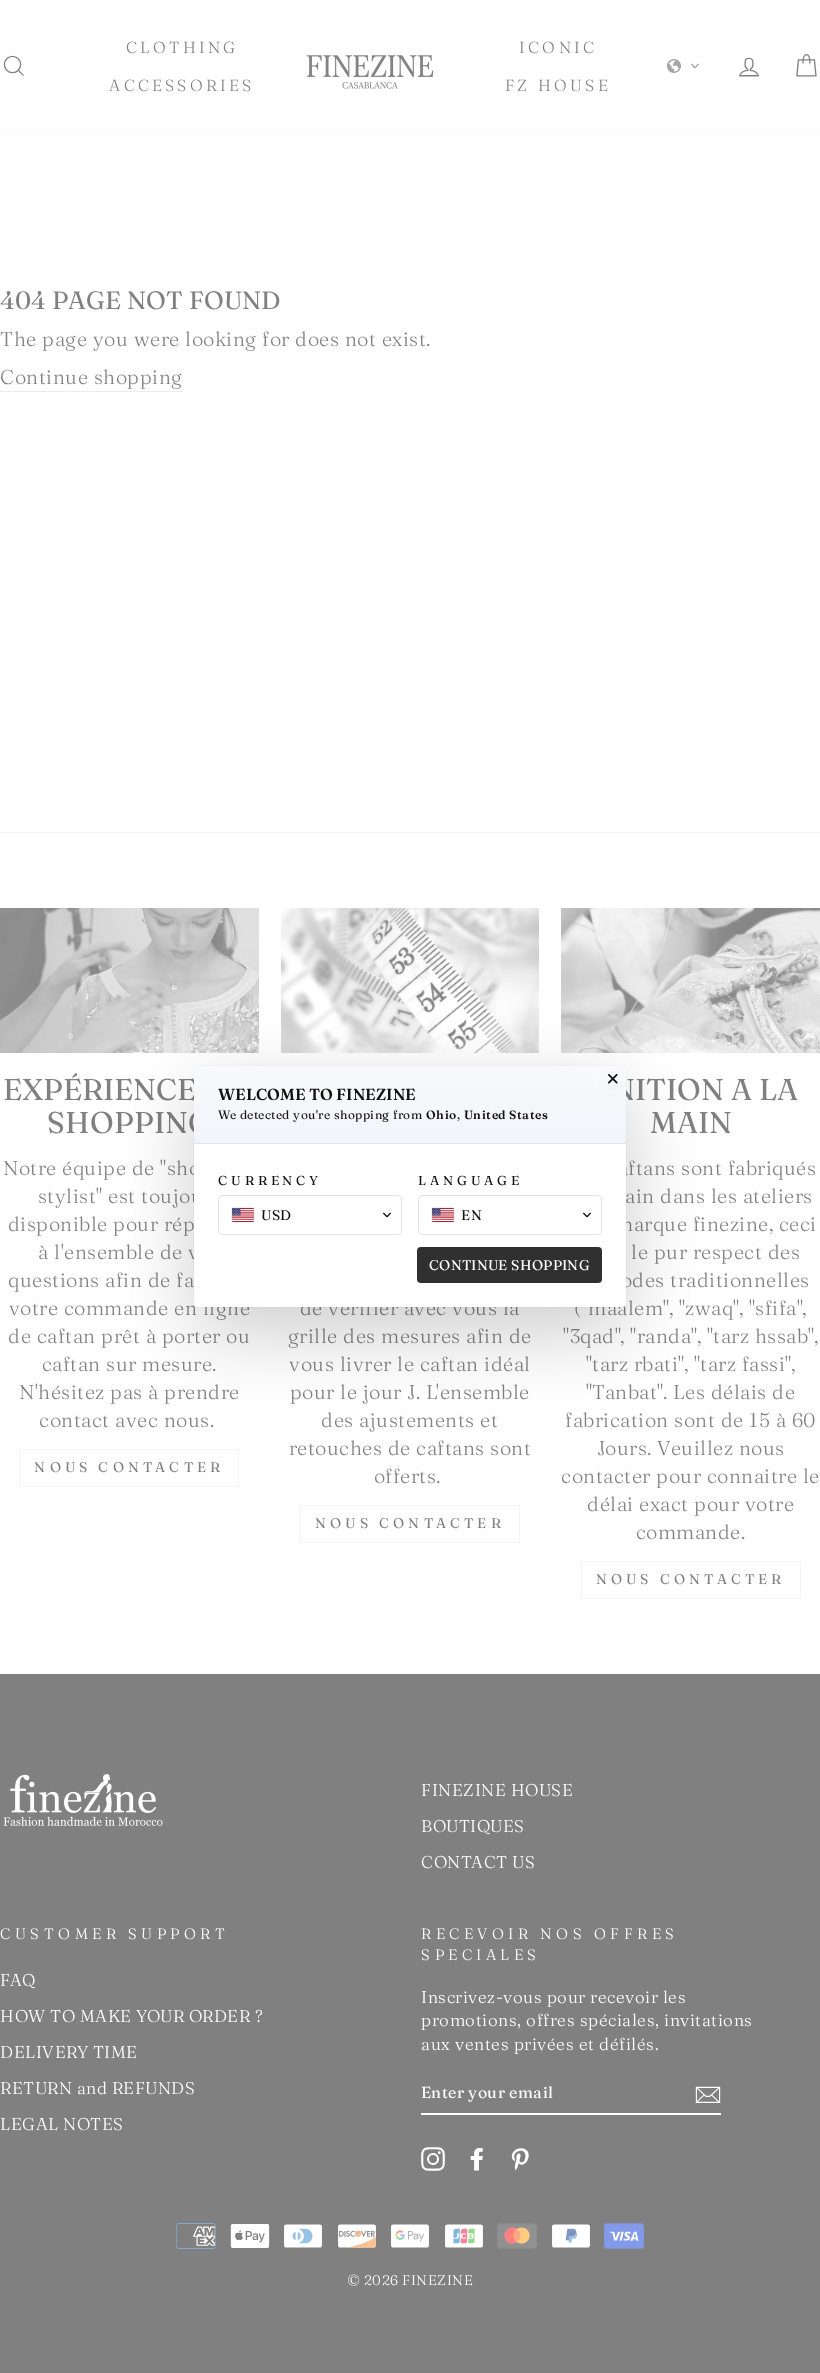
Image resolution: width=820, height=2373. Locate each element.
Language (470, 1180)
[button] (310, 1215)
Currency (270, 1180)
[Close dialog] (613, 1079)
